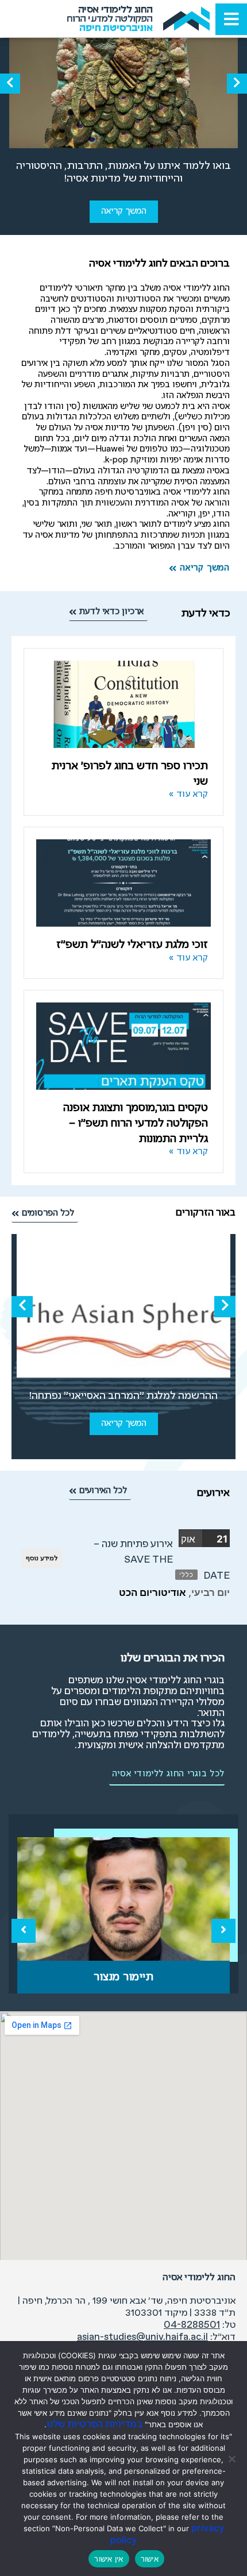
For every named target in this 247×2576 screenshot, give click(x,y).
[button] (237, 84)
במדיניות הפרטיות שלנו (94, 2425)
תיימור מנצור (123, 1977)
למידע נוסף (42, 1559)
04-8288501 (192, 2325)
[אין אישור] (233, 2459)
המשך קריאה (124, 211)
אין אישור (109, 2559)
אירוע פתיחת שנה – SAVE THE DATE (162, 1560)
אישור (150, 2559)
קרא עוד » (189, 795)
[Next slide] (223, 1931)
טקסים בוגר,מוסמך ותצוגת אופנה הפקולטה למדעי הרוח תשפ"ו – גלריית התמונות (136, 1123)
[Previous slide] (24, 1931)
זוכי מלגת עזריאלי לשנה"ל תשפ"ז (132, 945)
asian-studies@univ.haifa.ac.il (142, 2337)
